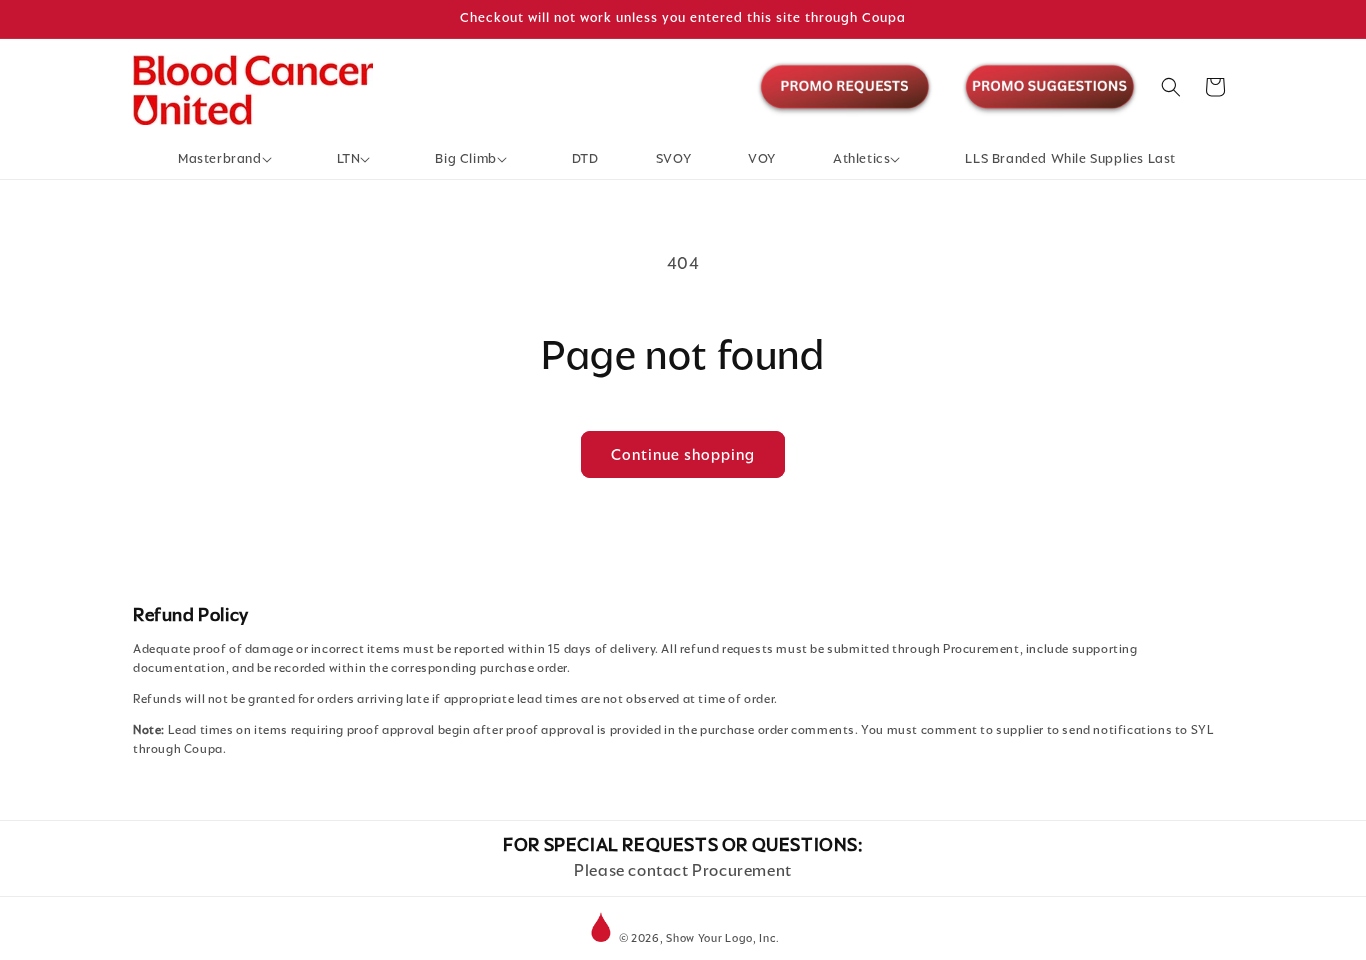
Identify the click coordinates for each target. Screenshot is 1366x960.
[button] (229, 159)
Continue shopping (683, 454)
